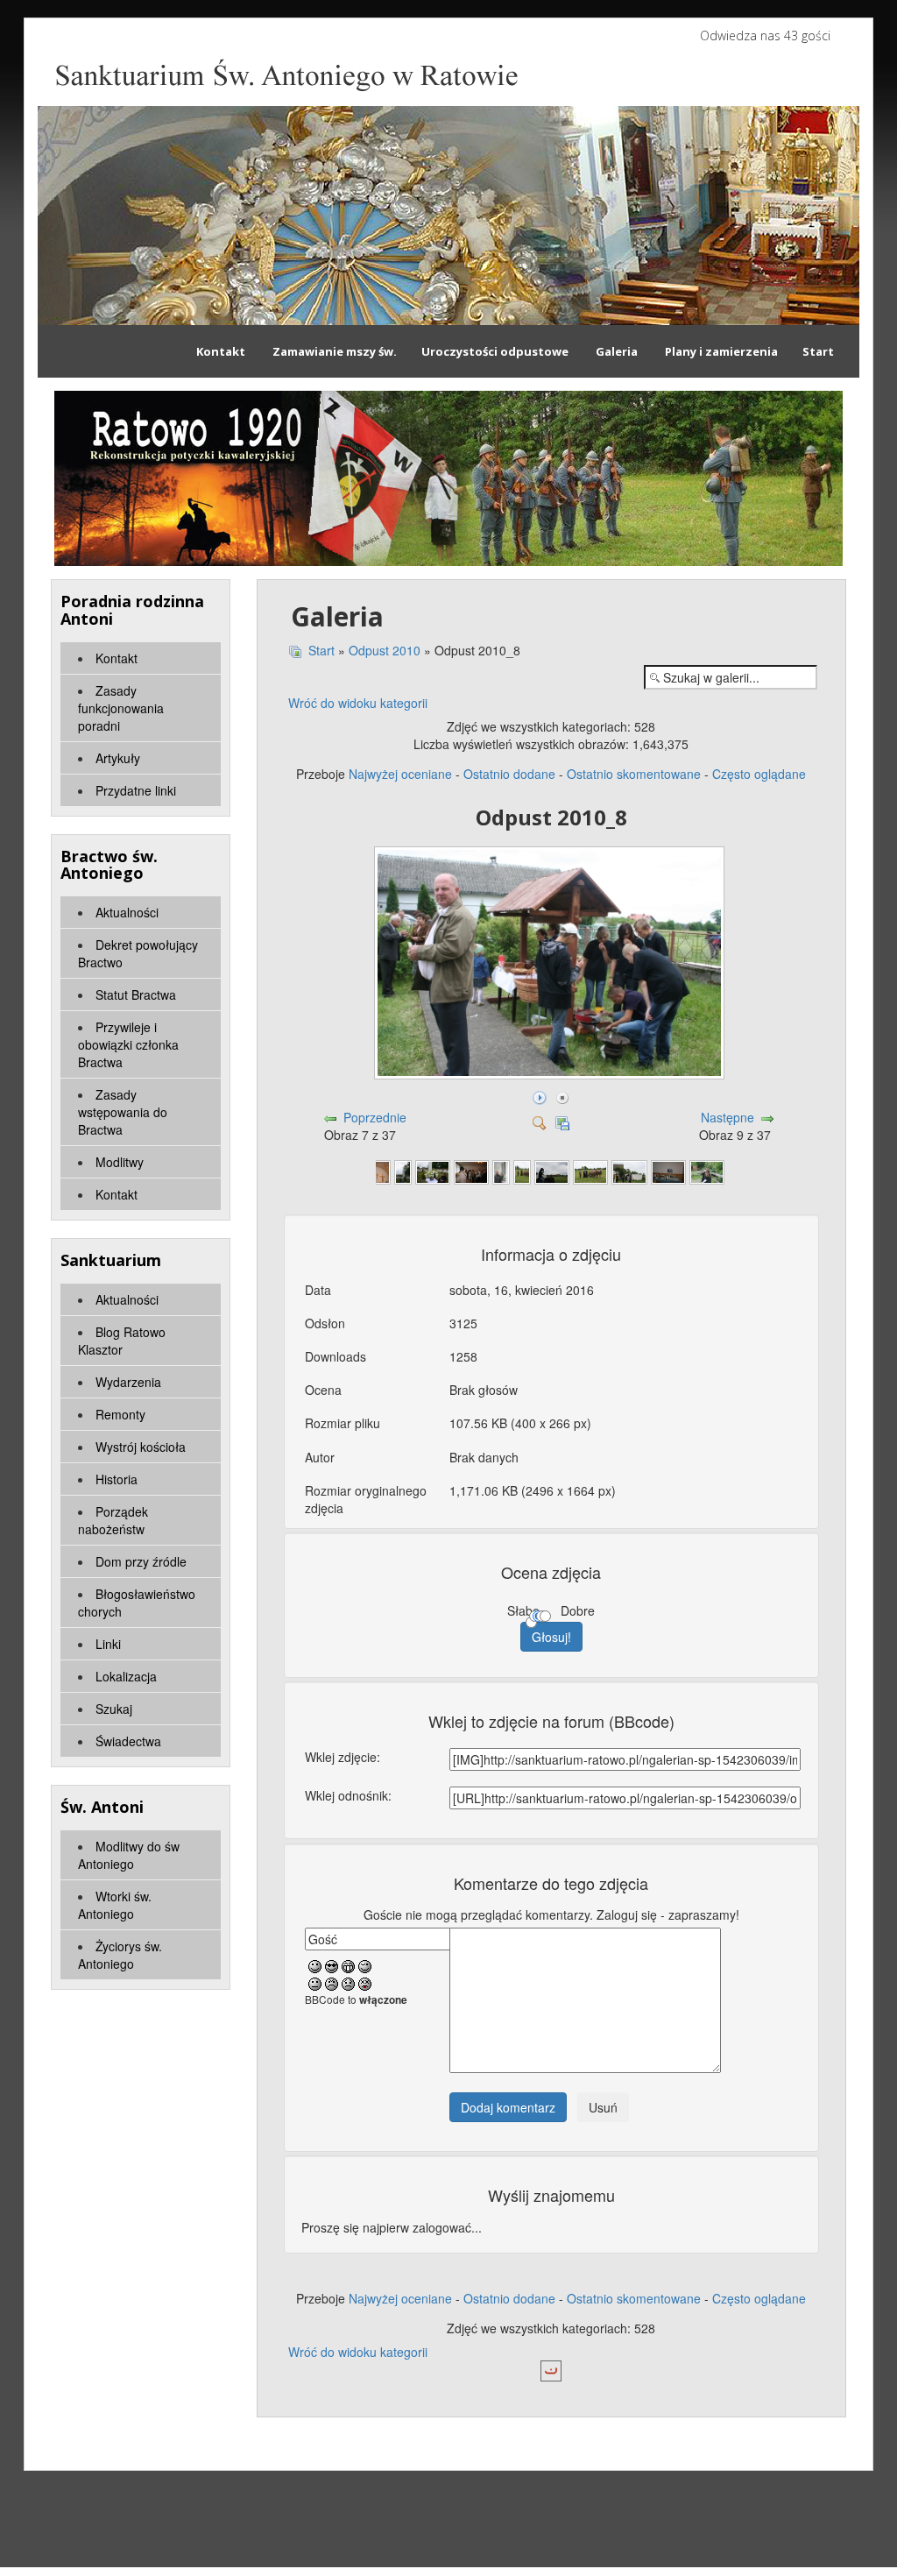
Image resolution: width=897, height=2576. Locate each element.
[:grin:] (348, 1965)
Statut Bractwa (136, 994)
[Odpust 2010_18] (668, 1171)
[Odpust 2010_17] (629, 1171)
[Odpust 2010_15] (552, 1171)
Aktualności (127, 912)
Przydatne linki (136, 790)
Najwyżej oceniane (400, 774)
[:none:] (315, 1983)
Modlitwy (120, 1162)
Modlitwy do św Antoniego (129, 1855)
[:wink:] (365, 1965)
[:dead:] (365, 1983)
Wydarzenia (128, 1382)
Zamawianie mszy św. (335, 351)
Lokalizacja (126, 1676)
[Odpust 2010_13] (501, 1171)
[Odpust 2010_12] (471, 1171)
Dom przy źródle (141, 1561)
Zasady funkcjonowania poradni (121, 708)
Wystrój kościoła (141, 1447)
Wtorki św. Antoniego (115, 1905)
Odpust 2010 (385, 650)
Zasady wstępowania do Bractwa (123, 1112)
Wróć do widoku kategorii (358, 703)
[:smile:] (315, 1965)
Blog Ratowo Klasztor (122, 1341)
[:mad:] (332, 1983)
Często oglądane (759, 774)
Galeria (617, 351)
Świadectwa (128, 1741)
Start (818, 351)
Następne (727, 1117)
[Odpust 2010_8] (551, 1075)
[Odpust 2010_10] (403, 1171)
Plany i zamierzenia (721, 351)
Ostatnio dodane (509, 774)
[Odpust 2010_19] (707, 1171)
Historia (117, 1479)
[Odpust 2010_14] (522, 1171)
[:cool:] (332, 1965)
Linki (108, 1644)
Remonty (120, 1414)
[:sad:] (348, 1983)
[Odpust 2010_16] (590, 1171)
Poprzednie (375, 1117)
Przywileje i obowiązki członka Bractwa (128, 1044)
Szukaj (114, 1709)
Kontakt (222, 351)
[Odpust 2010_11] (433, 1171)
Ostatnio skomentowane (634, 774)
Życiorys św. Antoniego (120, 1955)
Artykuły (118, 758)
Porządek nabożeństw (113, 1520)
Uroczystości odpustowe (495, 351)
